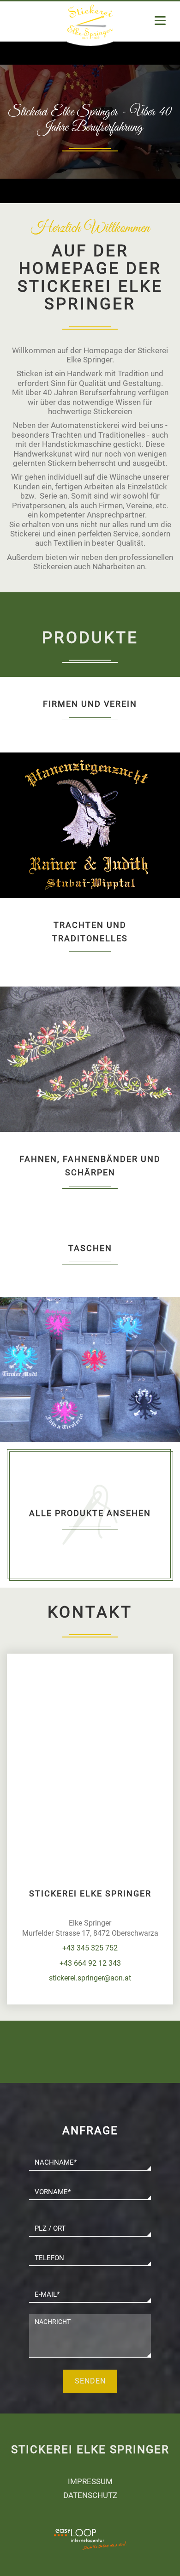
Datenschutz (90, 2495)
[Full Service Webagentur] (113, 2545)
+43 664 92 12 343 (90, 1963)
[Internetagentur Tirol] (67, 2545)
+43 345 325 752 (90, 1948)
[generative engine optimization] (113, 2534)
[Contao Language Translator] (67, 2534)
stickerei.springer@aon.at (90, 1978)
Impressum (90, 2481)
